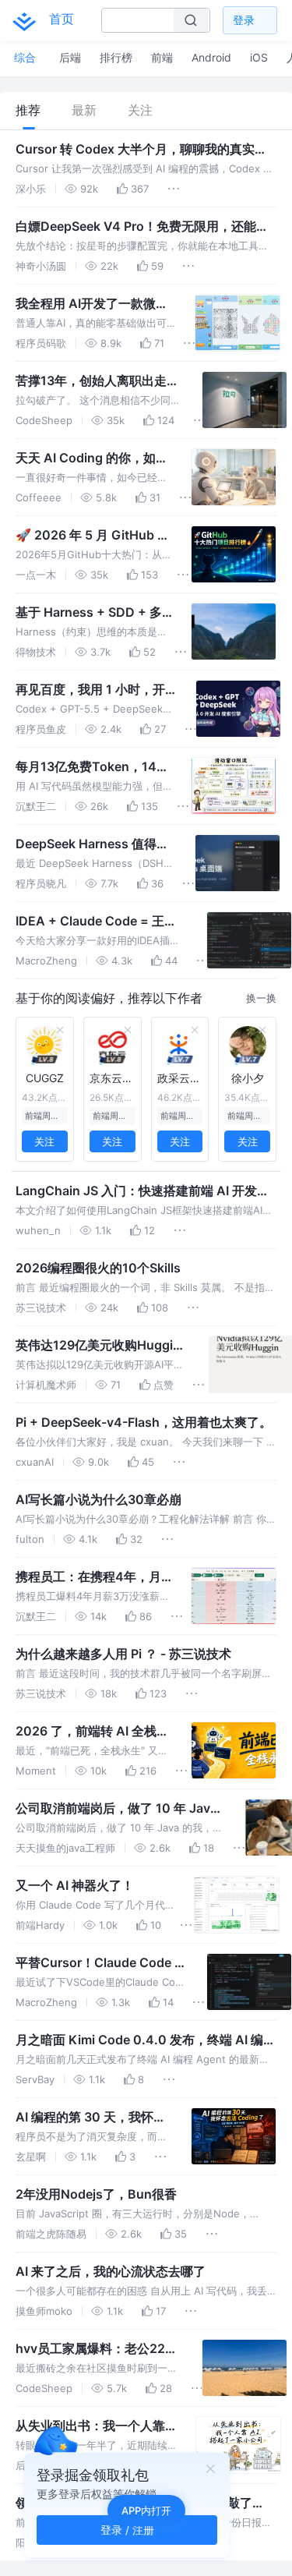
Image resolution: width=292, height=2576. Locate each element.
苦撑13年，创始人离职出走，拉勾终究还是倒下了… (97, 381)
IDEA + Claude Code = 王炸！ (90, 922)
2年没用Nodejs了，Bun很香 (96, 2194)
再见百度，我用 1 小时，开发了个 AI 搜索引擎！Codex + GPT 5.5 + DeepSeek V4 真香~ (94, 690)
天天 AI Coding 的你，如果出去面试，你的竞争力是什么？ (92, 458)
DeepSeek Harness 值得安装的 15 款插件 (92, 844)
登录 (244, 20)
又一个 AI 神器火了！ (75, 1885)
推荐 (28, 110)
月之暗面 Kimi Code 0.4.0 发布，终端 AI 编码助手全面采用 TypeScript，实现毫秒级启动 (146, 2040)
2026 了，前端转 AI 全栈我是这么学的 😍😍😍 (92, 1732)
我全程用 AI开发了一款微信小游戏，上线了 (92, 304)
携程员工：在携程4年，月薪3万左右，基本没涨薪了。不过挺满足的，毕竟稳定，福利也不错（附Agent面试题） (90, 1577)
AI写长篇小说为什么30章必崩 (99, 1499)
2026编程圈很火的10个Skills (98, 1268)
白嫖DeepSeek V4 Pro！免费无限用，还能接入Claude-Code (142, 227)
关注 (140, 110)
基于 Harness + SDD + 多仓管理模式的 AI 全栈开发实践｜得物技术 (93, 613)
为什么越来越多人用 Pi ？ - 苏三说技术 (123, 1654)
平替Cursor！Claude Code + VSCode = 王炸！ (99, 1963)
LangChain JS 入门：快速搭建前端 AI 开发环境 (142, 1191)
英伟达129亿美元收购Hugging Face (102, 1346)
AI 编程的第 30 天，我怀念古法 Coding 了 (91, 2118)
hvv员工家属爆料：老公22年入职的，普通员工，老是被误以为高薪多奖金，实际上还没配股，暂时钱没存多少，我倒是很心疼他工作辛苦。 (97, 2349)
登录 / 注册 (127, 2530)
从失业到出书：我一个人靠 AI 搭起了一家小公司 (90, 2426)
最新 (84, 110)
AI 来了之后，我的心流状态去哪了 (111, 2271)
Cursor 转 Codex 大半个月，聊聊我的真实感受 (141, 150)
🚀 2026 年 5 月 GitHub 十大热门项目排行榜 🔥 (93, 536)
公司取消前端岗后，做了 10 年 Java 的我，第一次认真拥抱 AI (116, 1809)
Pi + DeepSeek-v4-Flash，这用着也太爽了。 (144, 1422)
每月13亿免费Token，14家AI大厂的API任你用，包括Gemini (92, 767)
